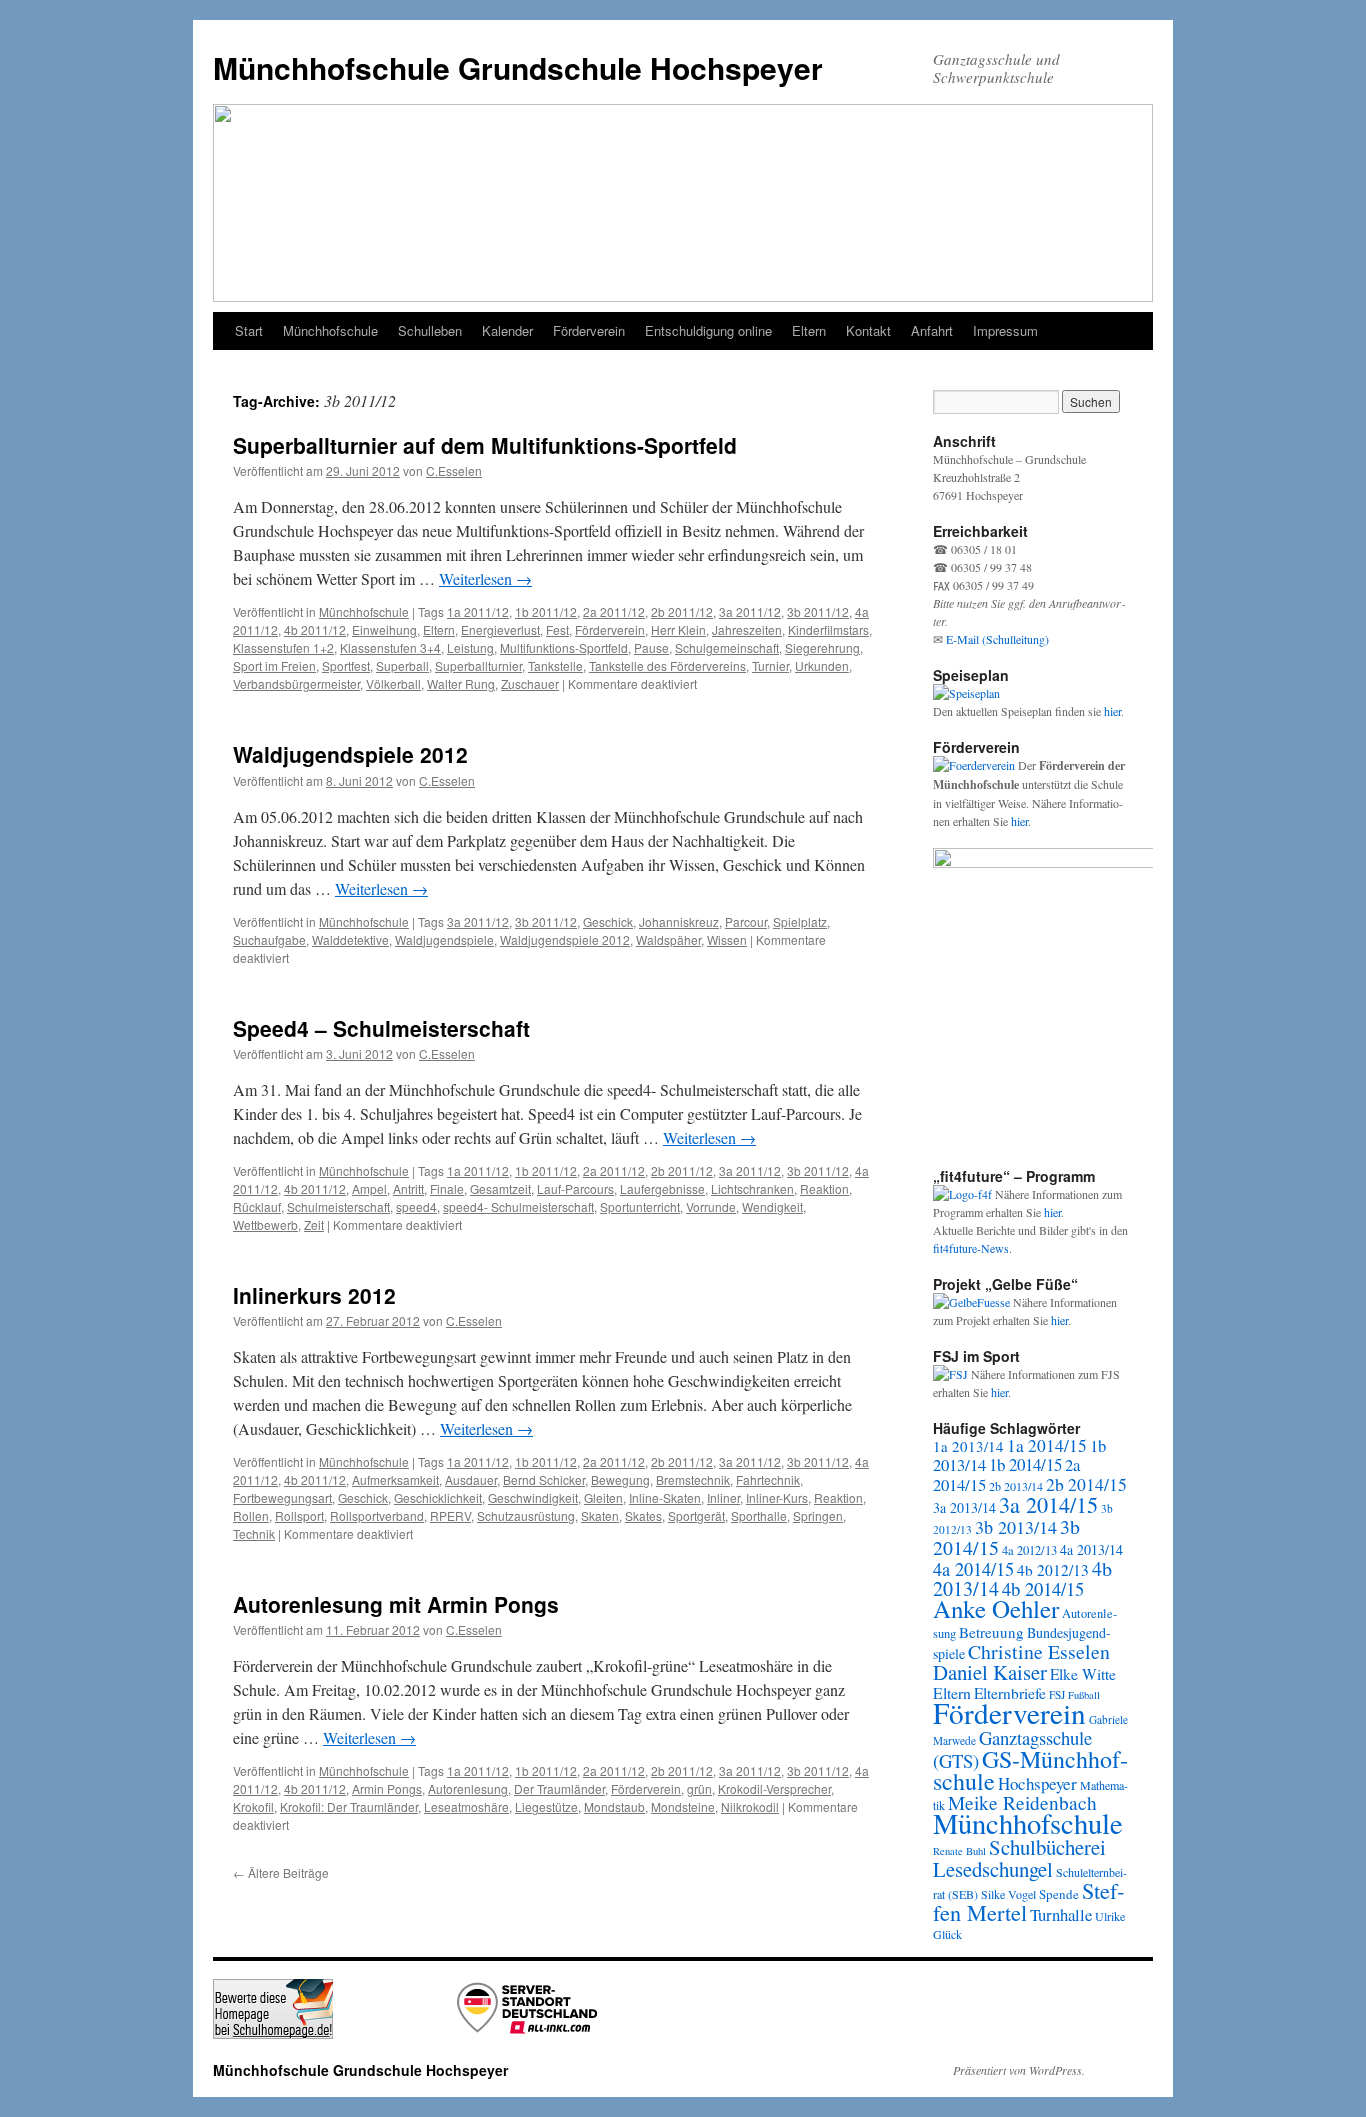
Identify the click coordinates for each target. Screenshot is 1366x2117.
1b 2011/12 (546, 611)
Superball (402, 665)
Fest (557, 629)
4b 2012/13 (1053, 1570)
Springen (818, 1515)
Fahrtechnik (768, 1479)
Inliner (723, 1497)
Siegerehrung (822, 647)
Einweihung (384, 629)
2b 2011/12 (682, 611)
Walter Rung (461, 683)
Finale (447, 1188)
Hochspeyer (1037, 1783)
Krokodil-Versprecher (774, 1788)
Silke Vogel (1008, 1894)
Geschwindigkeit (533, 1497)
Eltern (809, 330)
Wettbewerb (265, 1224)
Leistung (470, 647)
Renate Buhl (959, 1851)
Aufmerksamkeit (395, 1479)
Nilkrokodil (750, 1806)
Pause (651, 647)
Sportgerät (696, 1515)
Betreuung (991, 1632)
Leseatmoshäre (466, 1806)
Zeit (314, 1224)
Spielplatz (800, 921)
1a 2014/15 (1047, 1445)
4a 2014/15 (973, 1569)
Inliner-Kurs (777, 1497)
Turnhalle (1061, 1914)
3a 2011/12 (750, 611)
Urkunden (822, 665)
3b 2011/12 (818, 611)
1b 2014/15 (1025, 1464)
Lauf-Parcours (575, 1188)
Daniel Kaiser (990, 1672)
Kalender (507, 330)
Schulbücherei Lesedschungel (1019, 1858)
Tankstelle (555, 665)
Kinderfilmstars (828, 629)
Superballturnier (478, 665)
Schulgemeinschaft (727, 647)
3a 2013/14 (964, 1507)
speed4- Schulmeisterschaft (518, 1206)
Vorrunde (711, 1206)
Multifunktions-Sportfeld (564, 647)
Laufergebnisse (662, 1188)
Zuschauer (530, 683)
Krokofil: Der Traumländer (349, 1806)
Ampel (369, 1188)
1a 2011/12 (478, 611)
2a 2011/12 (614, 611)
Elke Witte (1083, 1674)
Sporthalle (759, 1515)
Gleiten (603, 1497)
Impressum (1005, 330)
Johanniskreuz (679, 921)
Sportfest (346, 665)
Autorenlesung (468, 1788)
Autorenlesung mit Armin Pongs (396, 1604)
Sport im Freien (274, 665)
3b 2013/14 (1016, 1527)
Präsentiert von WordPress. (1019, 2070)
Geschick (608, 921)
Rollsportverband (377, 1515)
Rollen (251, 1515)
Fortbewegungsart (282, 1497)
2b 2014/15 (1086, 1484)
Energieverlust (500, 629)
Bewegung (620, 1479)
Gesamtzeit (500, 1188)
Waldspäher (668, 939)
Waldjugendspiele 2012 (350, 754)
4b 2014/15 (1043, 1588)
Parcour (746, 921)
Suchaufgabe (269, 939)
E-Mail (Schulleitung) (997, 639)
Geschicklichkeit (438, 1497)
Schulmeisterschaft (338, 1206)
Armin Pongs (387, 1788)
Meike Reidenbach (1022, 1802)
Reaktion (824, 1188)
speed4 (416, 1206)
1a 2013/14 (968, 1446)
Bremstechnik (693, 1479)
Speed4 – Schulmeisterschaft (381, 1028)
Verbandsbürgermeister (296, 683)
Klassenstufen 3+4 (390, 647)
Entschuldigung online (708, 330)
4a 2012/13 (1029, 1550)
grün (699, 1788)
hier (1112, 711)
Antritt (408, 1188)
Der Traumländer (559, 1788)
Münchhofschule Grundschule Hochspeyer (518, 67)
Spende (1059, 1894)
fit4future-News (971, 1248)
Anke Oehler (996, 1608)
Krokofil (253, 1806)
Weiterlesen (485, 578)
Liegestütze (546, 1806)
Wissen (727, 939)
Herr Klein (678, 629)
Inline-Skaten (665, 1497)
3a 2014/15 (1048, 1504)
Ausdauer (471, 1479)
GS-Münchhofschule (1030, 1770)
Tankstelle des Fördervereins (667, 665)
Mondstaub (614, 1806)
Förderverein (589, 330)
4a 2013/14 (1091, 1549)
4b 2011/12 (315, 629)
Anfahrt (932, 330)
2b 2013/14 (1016, 1486)
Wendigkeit (772, 1206)
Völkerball (393, 683)
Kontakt (868, 330)
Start (249, 330)
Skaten (600, 1515)
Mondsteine (683, 1806)
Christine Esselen (1039, 1651)
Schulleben (430, 330)
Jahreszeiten (747, 629)
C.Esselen (454, 470)
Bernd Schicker (544, 1479)
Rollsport (299, 1515)
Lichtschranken (752, 1188)
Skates (643, 1515)
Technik (254, 1533)
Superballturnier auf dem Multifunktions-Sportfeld (485, 445)
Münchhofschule (330, 330)
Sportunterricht (640, 1206)
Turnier (770, 665)
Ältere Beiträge (281, 1872)
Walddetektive (350, 939)
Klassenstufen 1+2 (283, 647)
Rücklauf (257, 1206)
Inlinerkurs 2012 (314, 1295)
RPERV (450, 1515)
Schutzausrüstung (526, 1515)
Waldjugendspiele (444, 939)
